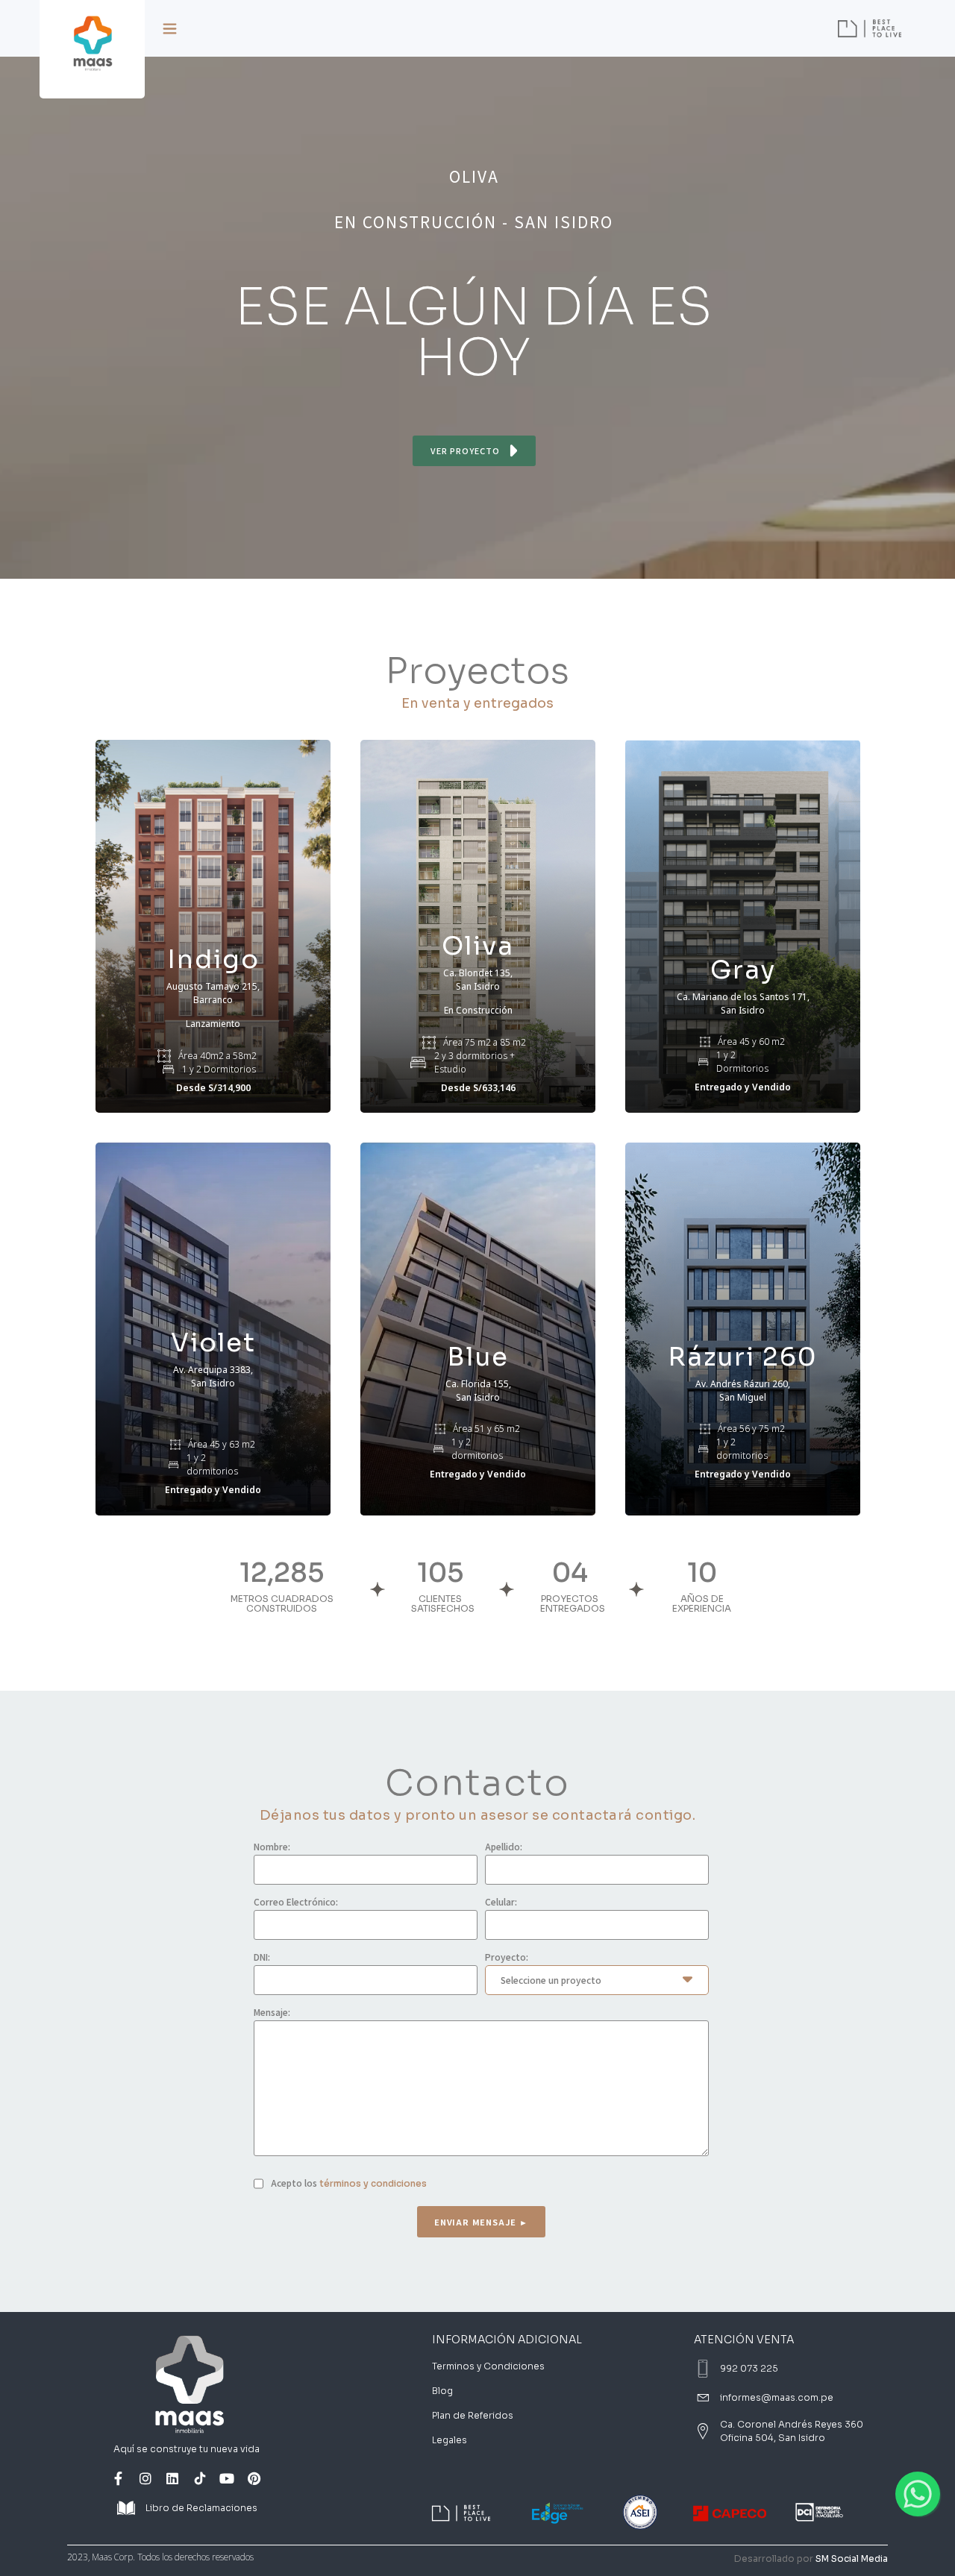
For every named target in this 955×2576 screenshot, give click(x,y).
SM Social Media (852, 2558)
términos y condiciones (373, 2183)
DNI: (262, 1957)
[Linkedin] (172, 2478)
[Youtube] (228, 2478)
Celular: (501, 1902)
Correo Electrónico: (296, 1902)
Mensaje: (272, 2012)
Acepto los (349, 2183)
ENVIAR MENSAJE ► (481, 2222)
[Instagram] (145, 2478)
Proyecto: (507, 1957)
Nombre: (272, 1847)
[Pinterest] (254, 2478)
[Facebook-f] (118, 2478)
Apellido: (504, 1847)
